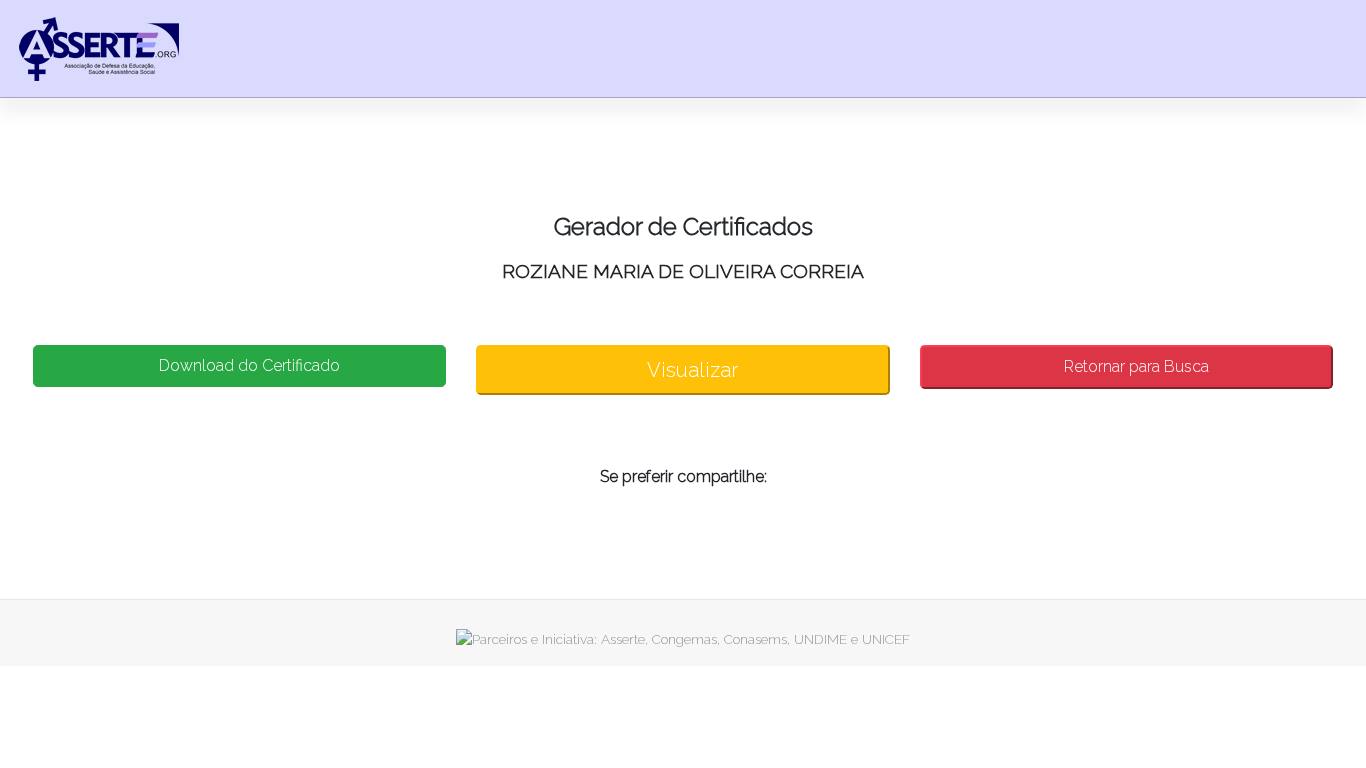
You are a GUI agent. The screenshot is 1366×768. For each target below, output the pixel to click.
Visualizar (690, 370)
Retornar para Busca (1134, 366)
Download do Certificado (247, 365)
